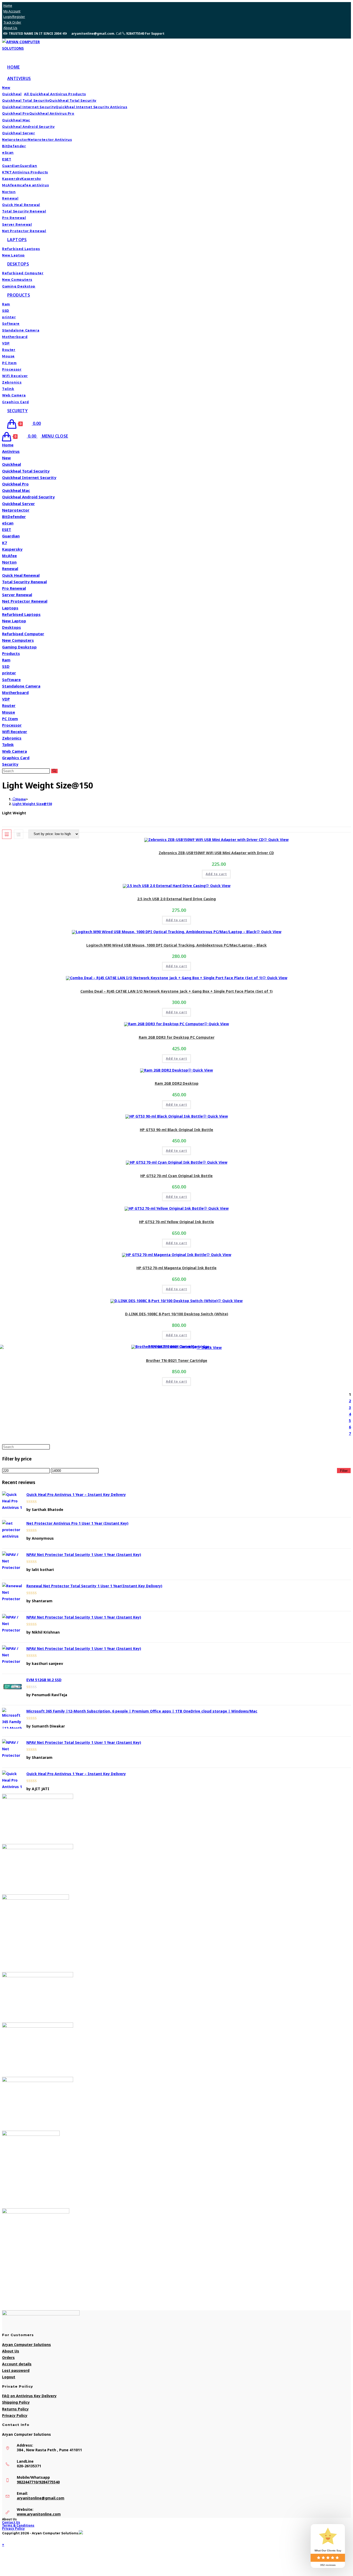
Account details (17, 2364)
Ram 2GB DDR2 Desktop (177, 1083)
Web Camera (14, 751)
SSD (6, 666)
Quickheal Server (18, 504)
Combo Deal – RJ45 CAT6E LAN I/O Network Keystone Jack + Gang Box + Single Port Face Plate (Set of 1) (177, 991)
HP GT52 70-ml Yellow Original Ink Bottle (177, 1222)
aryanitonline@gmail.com (41, 2498)
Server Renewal (17, 595)
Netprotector (16, 510)
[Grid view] (7, 834)
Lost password (16, 2370)
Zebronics (12, 738)
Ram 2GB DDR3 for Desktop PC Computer (177, 1037)
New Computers (18, 640)
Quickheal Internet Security (29, 477)
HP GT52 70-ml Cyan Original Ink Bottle (177, 1176)
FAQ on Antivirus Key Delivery (29, 2396)
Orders (8, 2357)
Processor (12, 725)
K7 (5, 543)
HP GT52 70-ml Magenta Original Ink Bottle (177, 1268)
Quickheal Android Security (28, 497)
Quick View (278, 840)
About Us (10, 28)
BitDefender (14, 516)
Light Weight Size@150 (32, 804)
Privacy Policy (15, 2415)
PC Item (10, 719)
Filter (344, 1471)
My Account (12, 11)
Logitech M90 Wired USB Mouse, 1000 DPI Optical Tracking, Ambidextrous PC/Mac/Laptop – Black (177, 945)
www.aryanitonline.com (39, 2514)
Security (10, 764)
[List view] (19, 834)
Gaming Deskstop (19, 647)
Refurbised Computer (23, 634)
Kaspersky (12, 549)
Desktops (11, 627)
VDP (6, 699)
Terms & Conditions (18, 2525)
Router (9, 705)
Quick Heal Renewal (21, 575)
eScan (8, 523)
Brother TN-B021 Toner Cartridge (177, 1360)
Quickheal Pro (15, 484)
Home (8, 6)
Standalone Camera (21, 686)
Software (11, 680)
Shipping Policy (16, 2402)
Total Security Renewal (24, 582)
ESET (7, 529)
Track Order (12, 22)
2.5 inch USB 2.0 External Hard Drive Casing (177, 899)
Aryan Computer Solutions (26, 2345)
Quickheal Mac (16, 490)
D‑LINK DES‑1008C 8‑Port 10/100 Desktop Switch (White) (177, 1314)
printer (9, 673)
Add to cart (216, 874)
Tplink (8, 744)
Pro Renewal (14, 588)
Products (11, 653)
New (6, 458)
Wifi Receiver (15, 732)
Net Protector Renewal (25, 601)
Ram (6, 660)
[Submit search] (54, 771)
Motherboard (15, 692)
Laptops (10, 608)
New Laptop (14, 621)
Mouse (9, 712)
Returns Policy (15, 2409)
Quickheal (11, 464)
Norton (9, 562)
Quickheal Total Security (26, 471)
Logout (9, 2377)
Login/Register (14, 17)
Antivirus (11, 451)
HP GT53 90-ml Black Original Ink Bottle (177, 1130)
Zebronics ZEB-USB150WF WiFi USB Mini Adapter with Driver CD (216, 853)
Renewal (10, 569)
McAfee (9, 556)
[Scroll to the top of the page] (3, 2538)
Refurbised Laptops (21, 614)
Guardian (11, 536)
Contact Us (11, 2522)
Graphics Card (16, 758)
